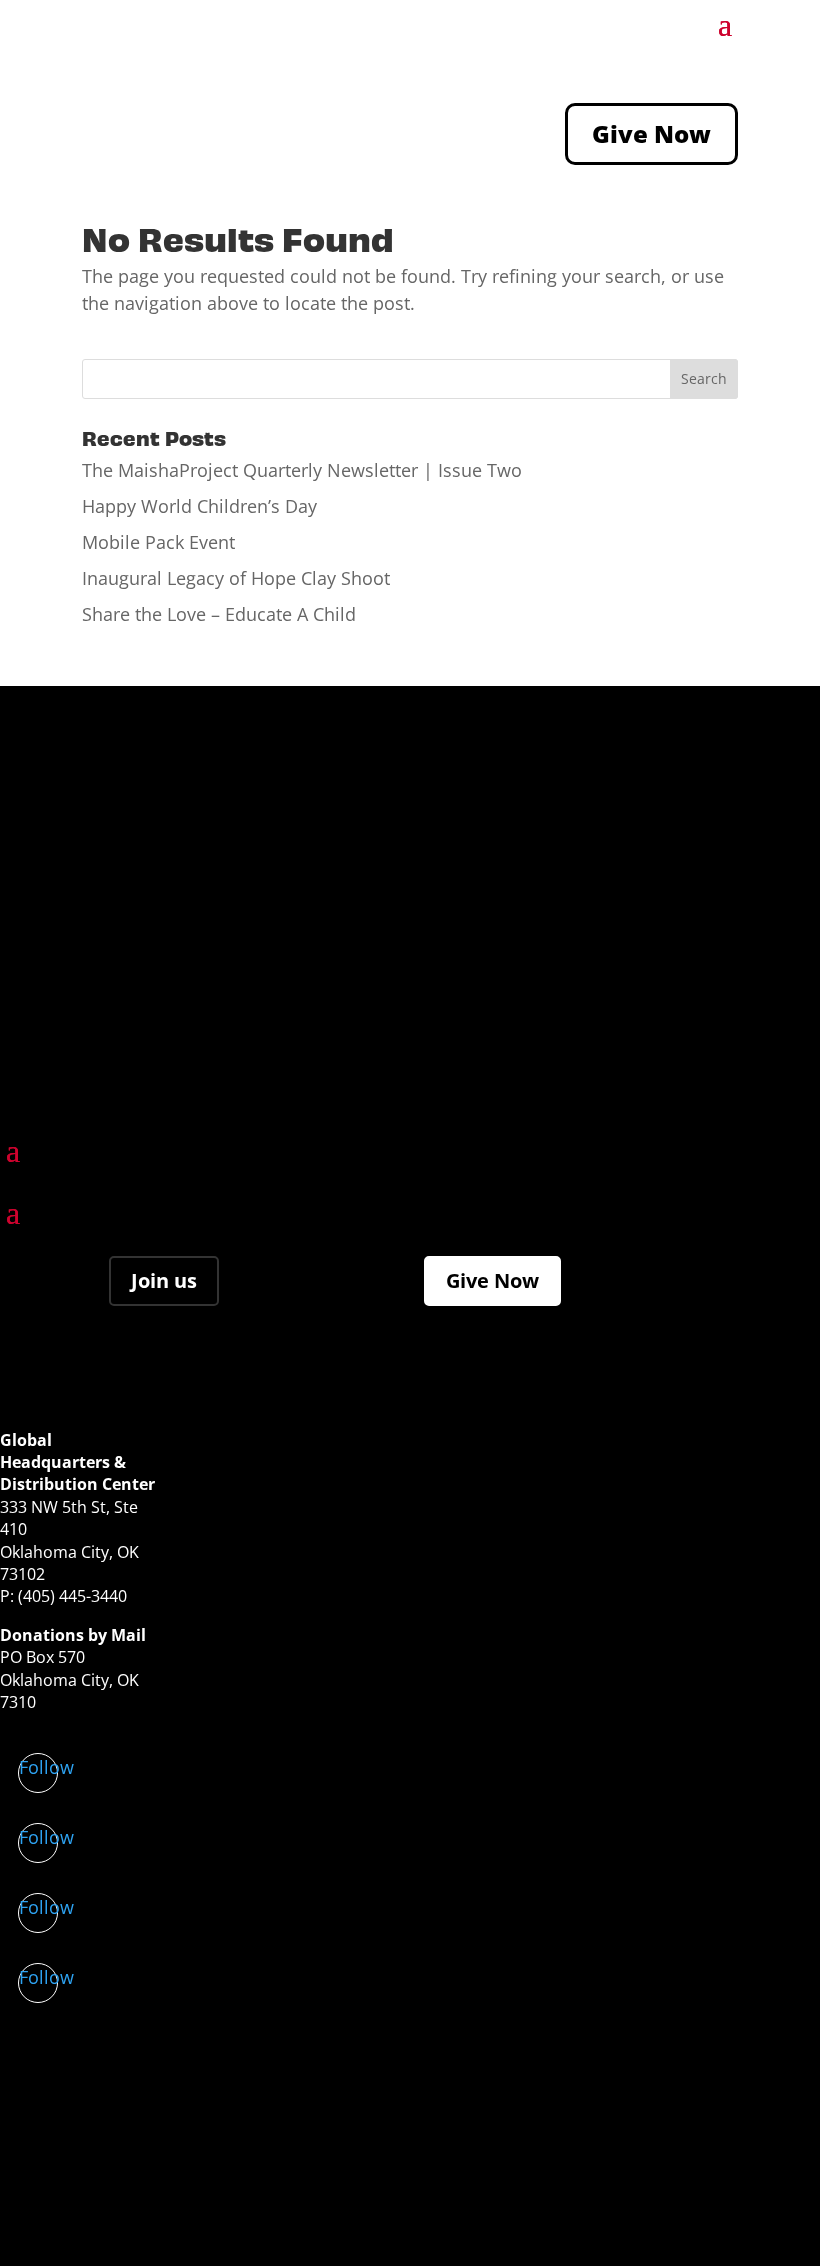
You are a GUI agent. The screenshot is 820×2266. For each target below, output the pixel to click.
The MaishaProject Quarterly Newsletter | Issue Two (302, 470)
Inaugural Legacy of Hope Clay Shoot (236, 578)
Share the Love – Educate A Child (219, 614)
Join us (164, 1280)
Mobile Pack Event (158, 542)
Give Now (651, 133)
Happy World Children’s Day (199, 506)
